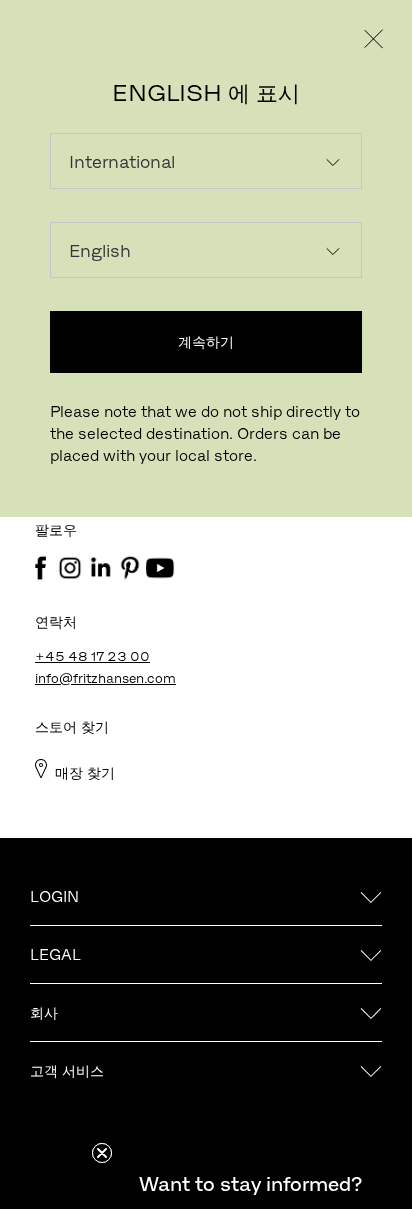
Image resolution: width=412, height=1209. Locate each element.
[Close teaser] (102, 1153)
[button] (250, 1184)
